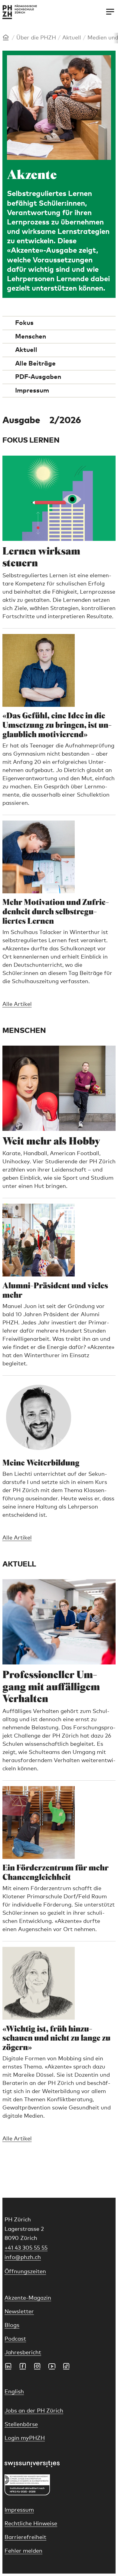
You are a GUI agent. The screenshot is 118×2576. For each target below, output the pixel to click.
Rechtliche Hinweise (31, 2524)
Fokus (24, 323)
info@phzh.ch (23, 2257)
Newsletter (19, 2312)
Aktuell (72, 38)
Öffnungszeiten (25, 2272)
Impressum (32, 391)
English (14, 2392)
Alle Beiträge (35, 364)
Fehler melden (23, 2551)
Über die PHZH (36, 38)
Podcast (15, 2339)
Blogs (12, 2325)
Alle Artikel (17, 1004)
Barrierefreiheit (25, 2537)
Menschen (31, 337)
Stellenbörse (21, 2425)
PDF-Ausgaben (38, 377)
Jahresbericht (23, 2353)
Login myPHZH (25, 2438)
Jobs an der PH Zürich (34, 2411)
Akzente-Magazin (28, 2298)
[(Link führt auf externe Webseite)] (59, 2464)
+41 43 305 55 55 (26, 2248)
